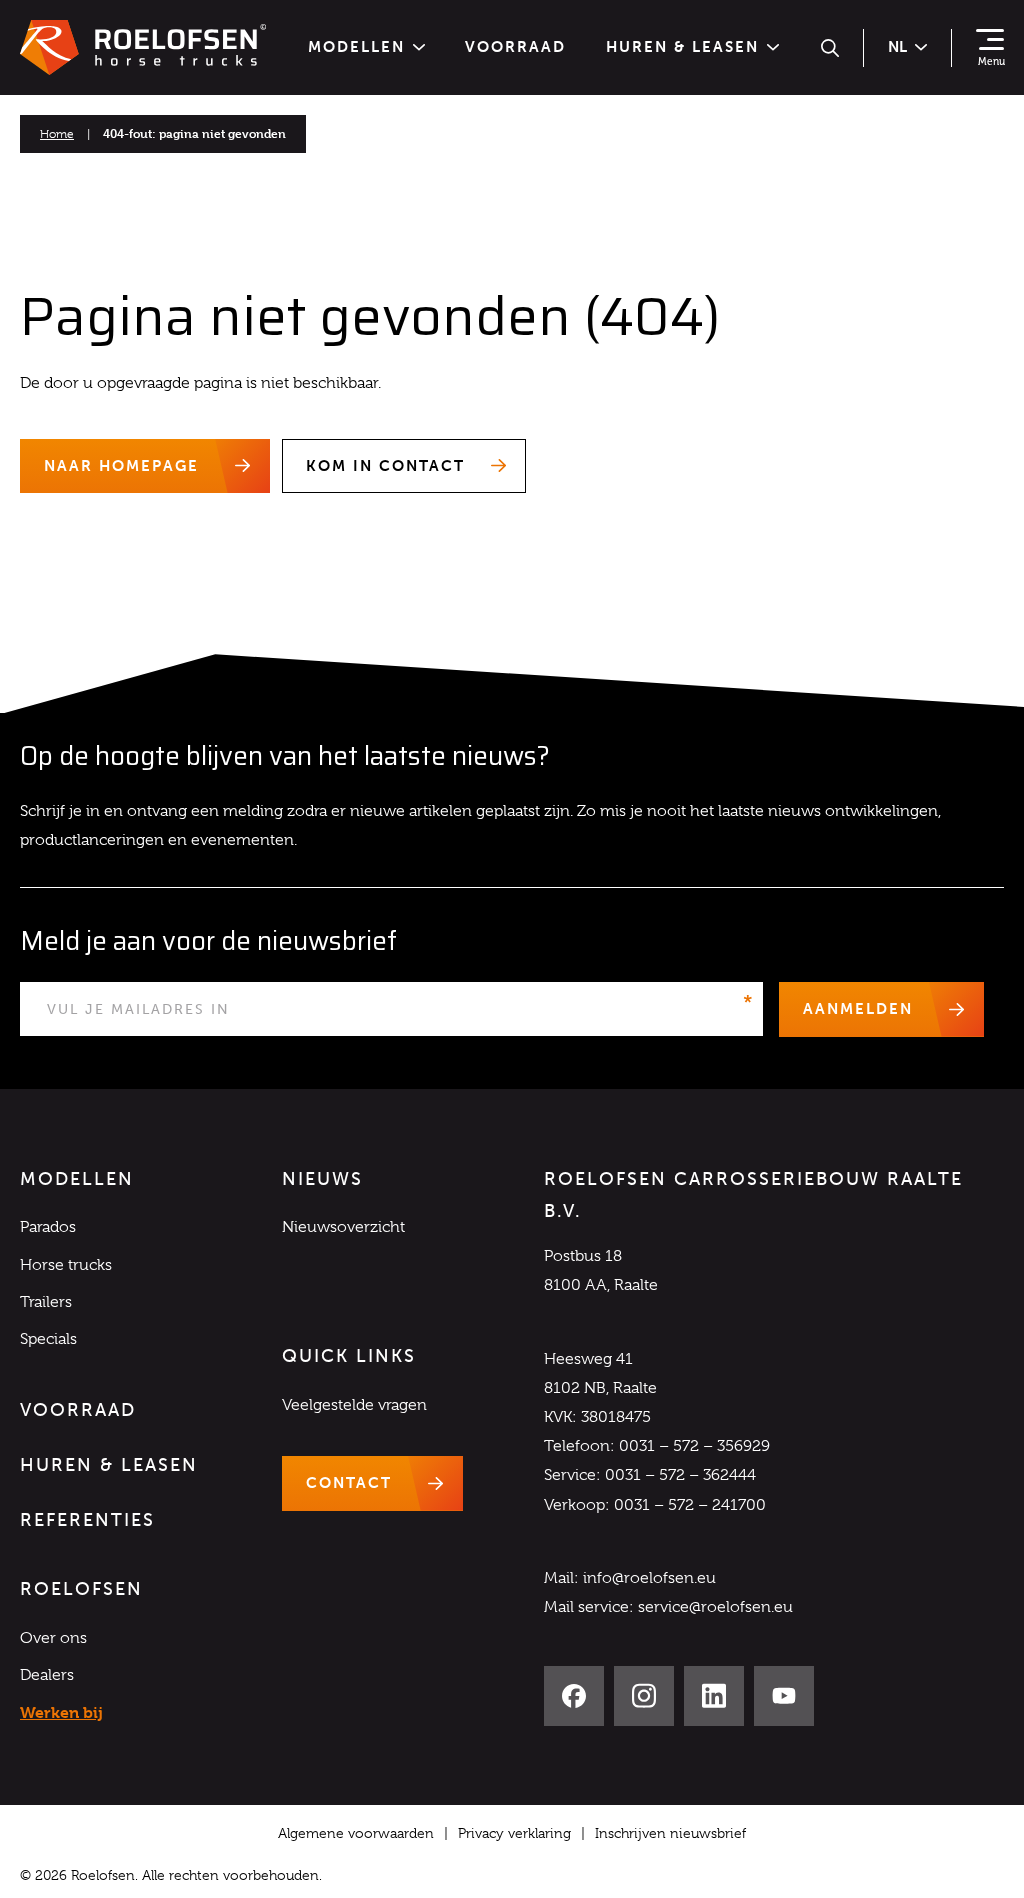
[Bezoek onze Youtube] (784, 1696)
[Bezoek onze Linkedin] (714, 1696)
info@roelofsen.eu (649, 1578)
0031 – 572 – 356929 (694, 1446)
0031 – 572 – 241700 (690, 1505)
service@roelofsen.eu (715, 1607)
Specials (48, 1339)
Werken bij (61, 1712)
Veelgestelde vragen (354, 1405)
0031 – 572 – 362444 (680, 1475)
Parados (48, 1227)
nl (897, 47)
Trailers (46, 1302)
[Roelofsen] (143, 48)
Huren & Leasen (682, 47)
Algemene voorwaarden (356, 1833)
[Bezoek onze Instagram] (644, 1696)
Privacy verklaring (514, 1833)
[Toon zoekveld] (830, 48)
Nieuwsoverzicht (343, 1227)
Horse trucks (66, 1265)
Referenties (87, 1520)
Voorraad (515, 47)
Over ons (53, 1638)
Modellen (356, 47)
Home (57, 134)
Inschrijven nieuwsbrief (670, 1833)
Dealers (47, 1675)
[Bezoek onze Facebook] (574, 1696)
